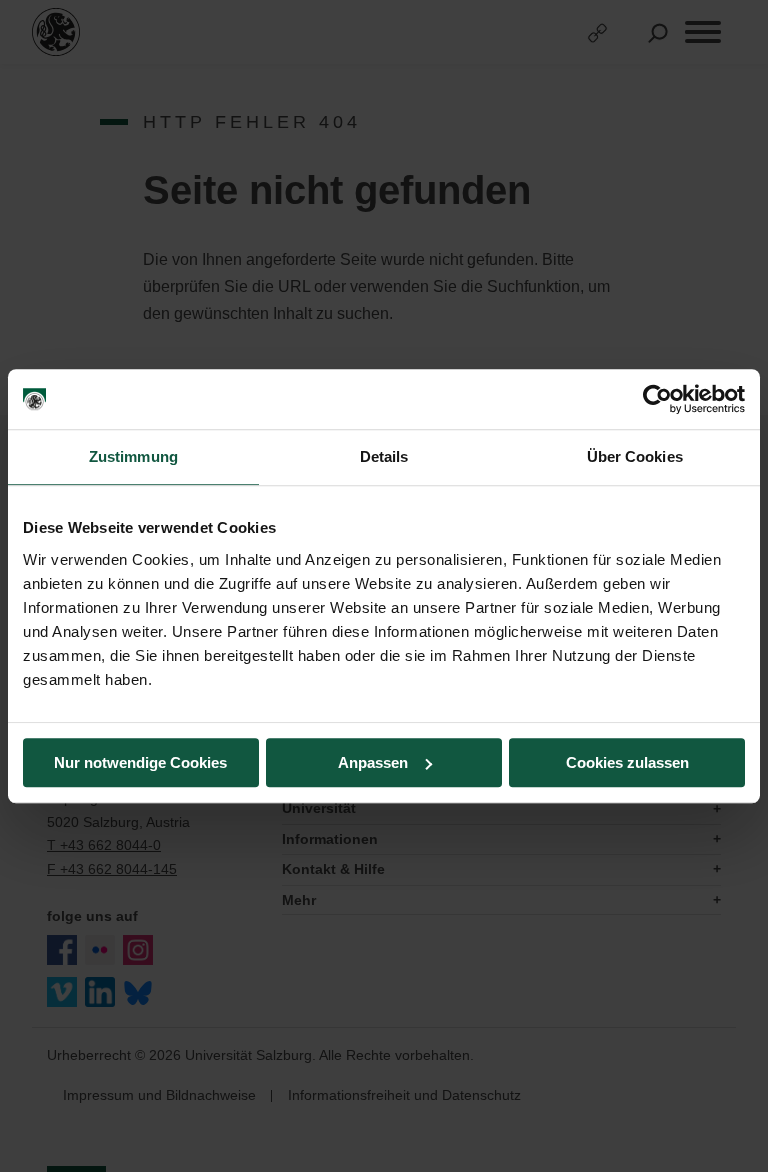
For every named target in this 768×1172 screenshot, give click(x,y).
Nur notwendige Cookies (140, 762)
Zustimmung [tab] (133, 456)
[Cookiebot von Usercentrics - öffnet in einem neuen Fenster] (657, 399)
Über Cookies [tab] (635, 456)
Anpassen (373, 762)
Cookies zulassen (627, 762)
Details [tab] (384, 456)
